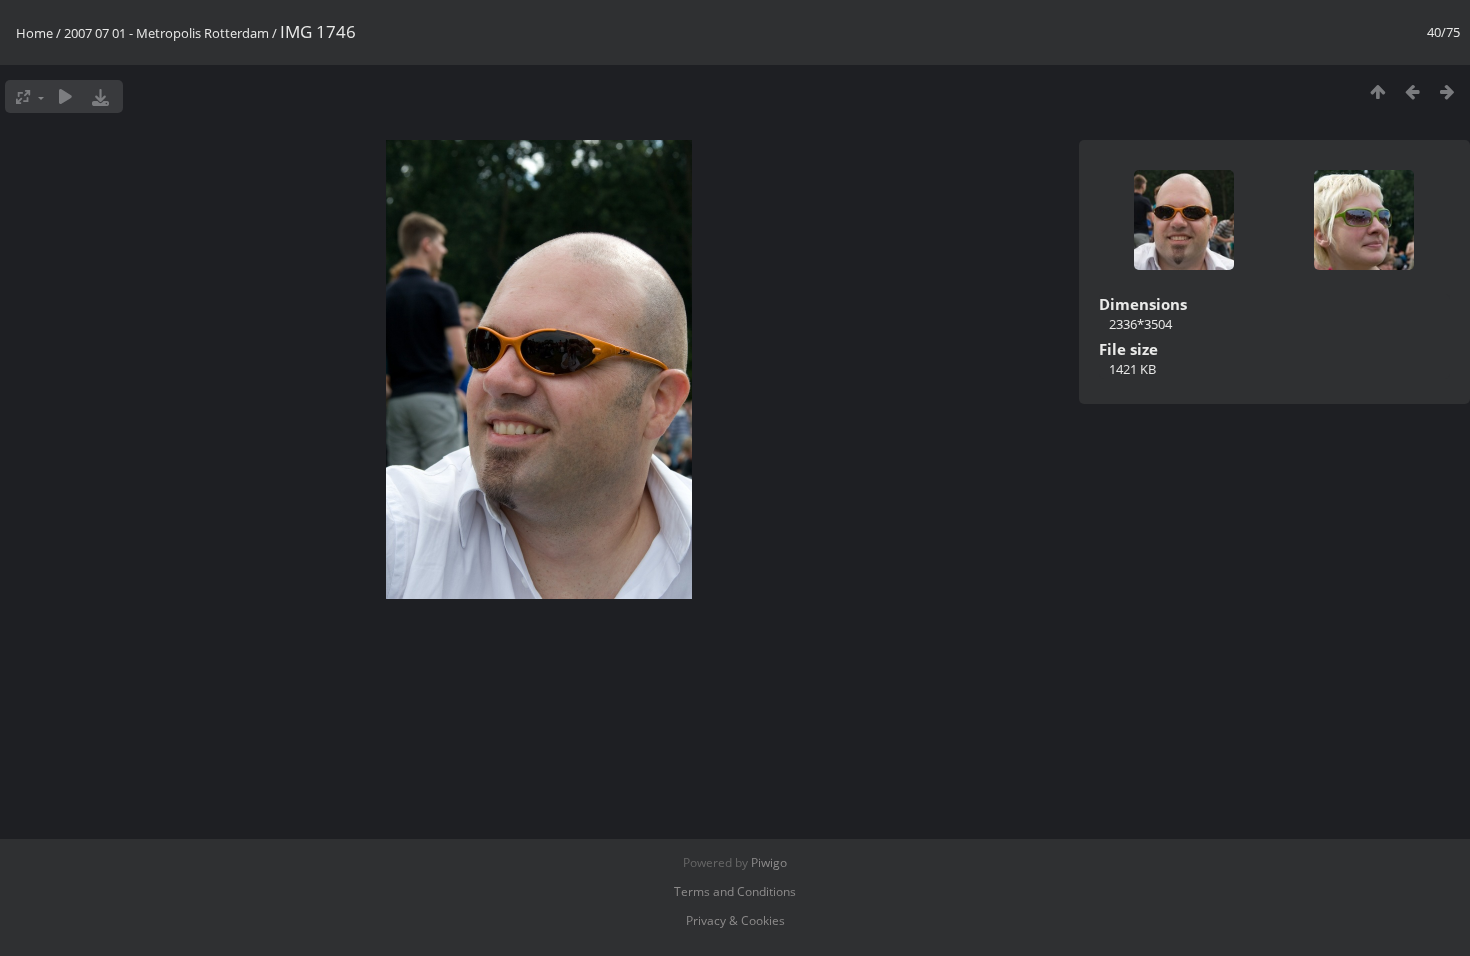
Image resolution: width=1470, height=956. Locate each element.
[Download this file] (100, 96)
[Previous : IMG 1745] (1412, 91)
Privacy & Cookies (735, 920)
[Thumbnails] (1377, 91)
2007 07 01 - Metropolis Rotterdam (166, 33)
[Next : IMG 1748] (1447, 91)
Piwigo (769, 862)
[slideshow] (65, 96)
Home (34, 33)
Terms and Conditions (735, 891)
